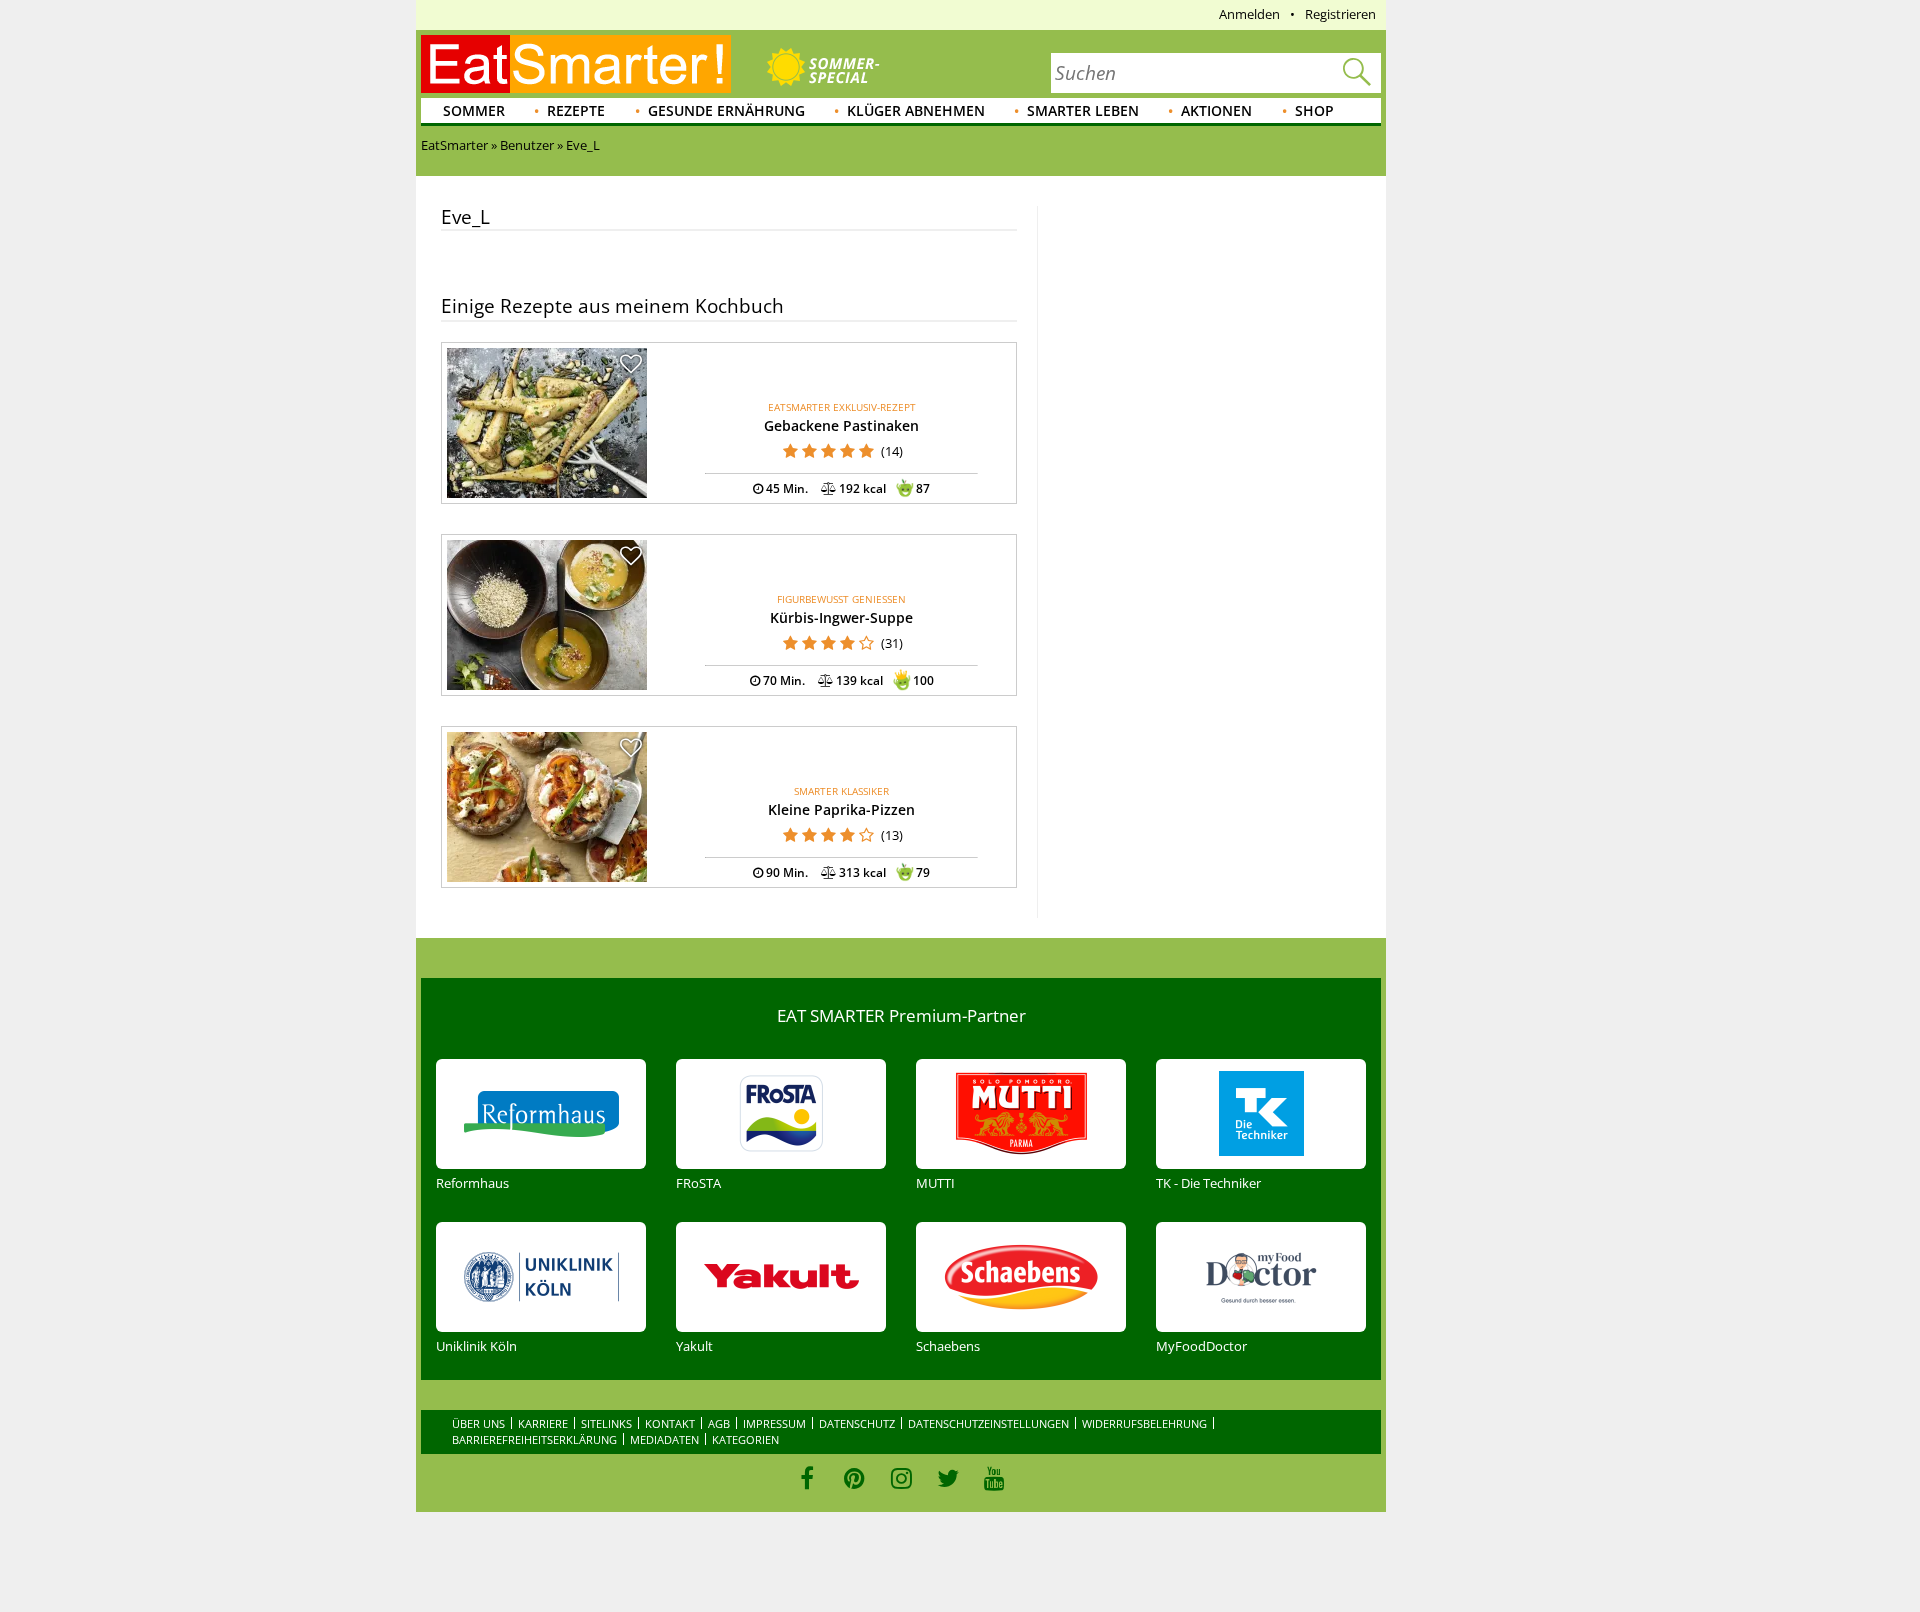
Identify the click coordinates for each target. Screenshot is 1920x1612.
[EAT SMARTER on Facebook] (807, 1478)
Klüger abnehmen (916, 110)
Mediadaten (664, 1439)
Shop (1314, 110)
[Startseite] (576, 64)
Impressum (774, 1423)
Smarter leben (1083, 110)
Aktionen (1216, 110)
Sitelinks (606, 1423)
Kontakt (670, 1423)
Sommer (474, 110)
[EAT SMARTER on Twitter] (947, 1478)
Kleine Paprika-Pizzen (841, 809)
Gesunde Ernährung (726, 110)
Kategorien (745, 1439)
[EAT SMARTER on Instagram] (901, 1478)
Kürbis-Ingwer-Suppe (841, 617)
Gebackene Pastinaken (841, 425)
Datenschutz (857, 1423)
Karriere (543, 1423)
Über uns (478, 1423)
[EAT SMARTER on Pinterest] (854, 1478)
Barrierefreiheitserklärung (534, 1439)
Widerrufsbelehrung (1144, 1423)
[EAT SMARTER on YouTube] (994, 1478)
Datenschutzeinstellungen (988, 1423)
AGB (719, 1423)
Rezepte (576, 110)
